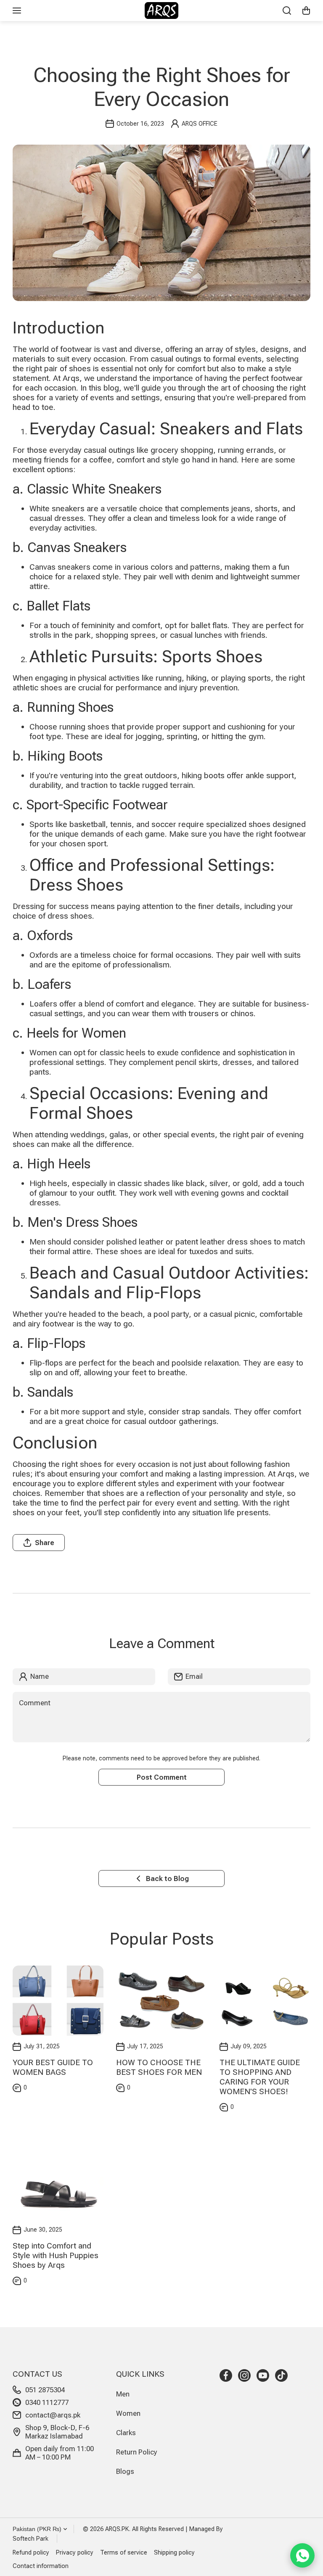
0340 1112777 (47, 2402)
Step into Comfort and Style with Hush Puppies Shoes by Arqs (56, 2255)
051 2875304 (45, 2390)
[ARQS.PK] (161, 11)
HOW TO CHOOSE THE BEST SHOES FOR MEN (159, 2067)
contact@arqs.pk (53, 2415)
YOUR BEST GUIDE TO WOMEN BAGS (53, 2067)
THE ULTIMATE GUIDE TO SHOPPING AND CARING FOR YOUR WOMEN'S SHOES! (260, 2077)
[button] (306, 11)
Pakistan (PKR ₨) (37, 2529)
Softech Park (30, 2539)
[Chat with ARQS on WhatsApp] (302, 2555)
